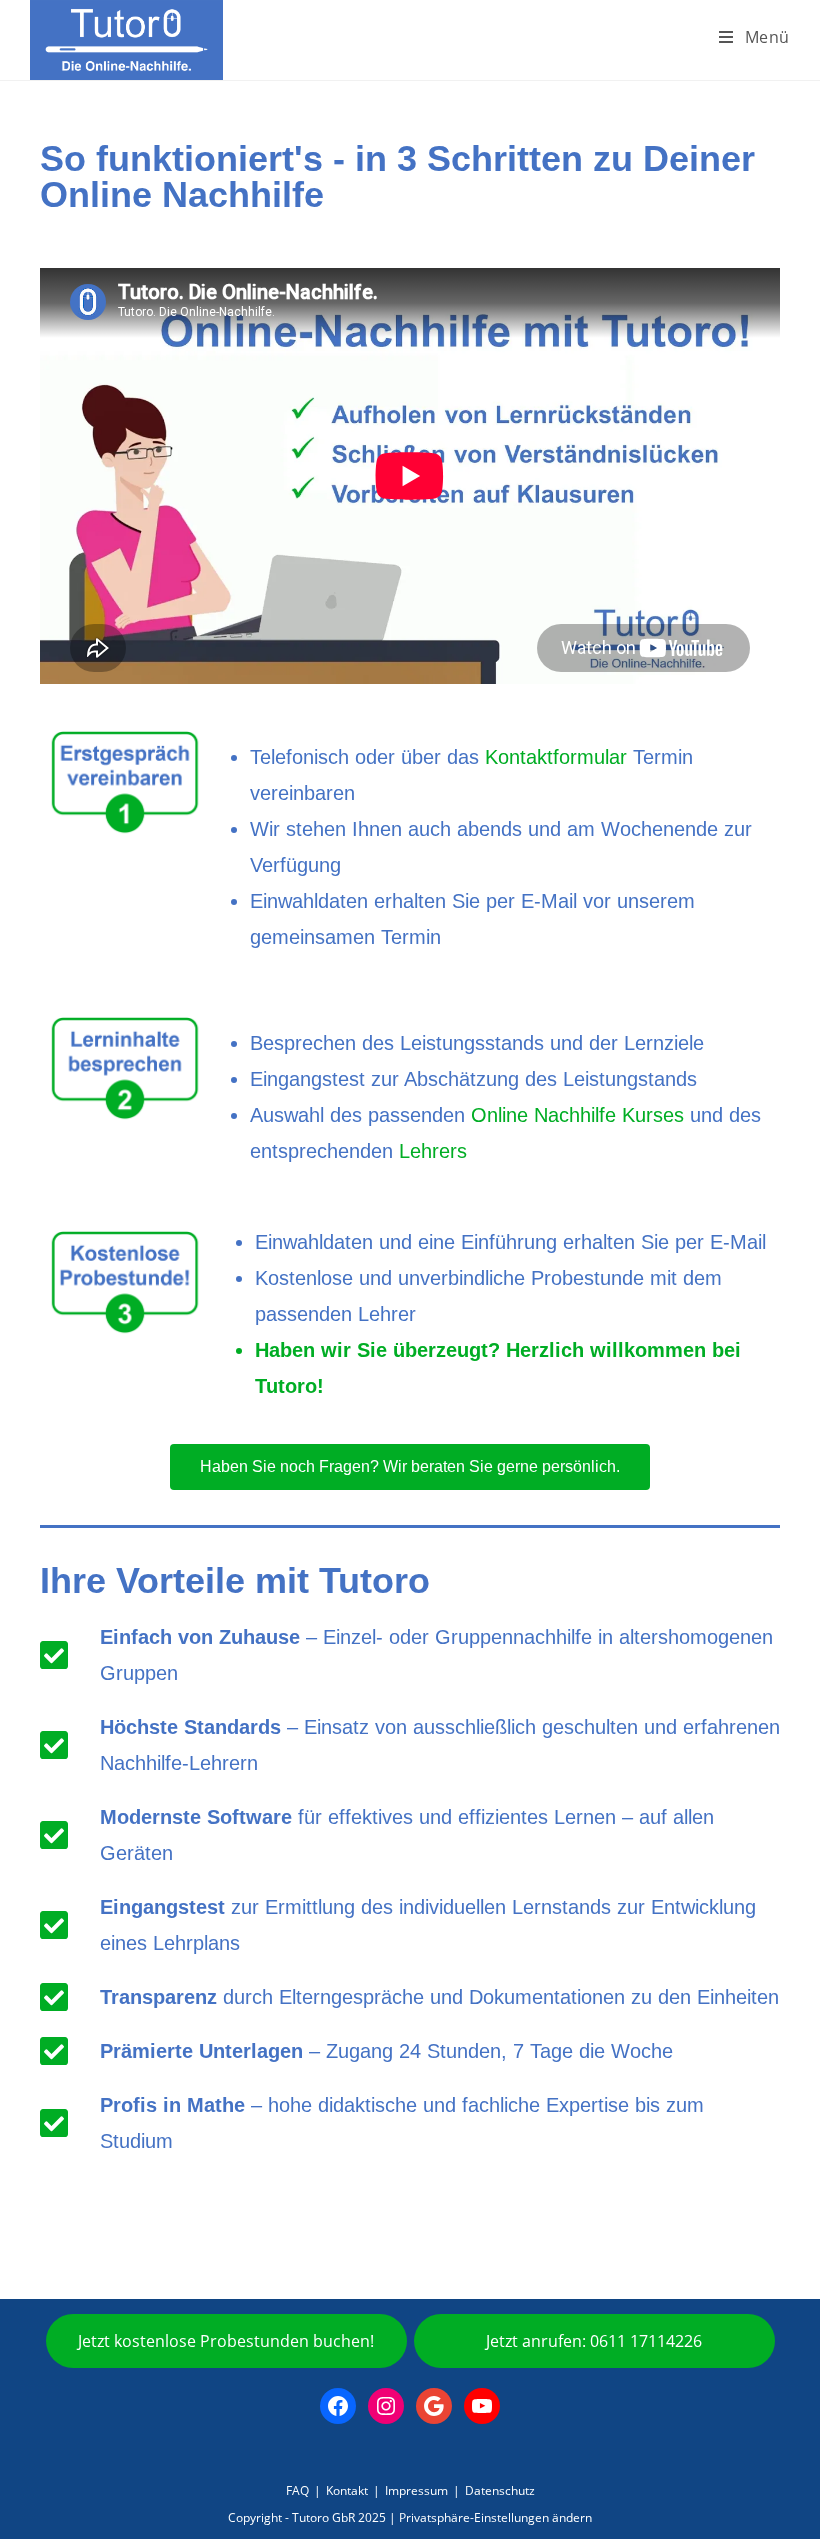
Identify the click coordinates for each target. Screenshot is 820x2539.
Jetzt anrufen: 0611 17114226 (594, 2341)
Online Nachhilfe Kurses (577, 1115)
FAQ (297, 2490)
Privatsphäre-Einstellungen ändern (495, 2517)
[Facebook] (338, 2406)
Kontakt (347, 2490)
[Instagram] (386, 2406)
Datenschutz (500, 2490)
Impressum (416, 2490)
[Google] (434, 2406)
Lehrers (433, 1151)
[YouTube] (482, 2406)
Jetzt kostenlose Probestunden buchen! (226, 2341)
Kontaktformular (556, 757)
